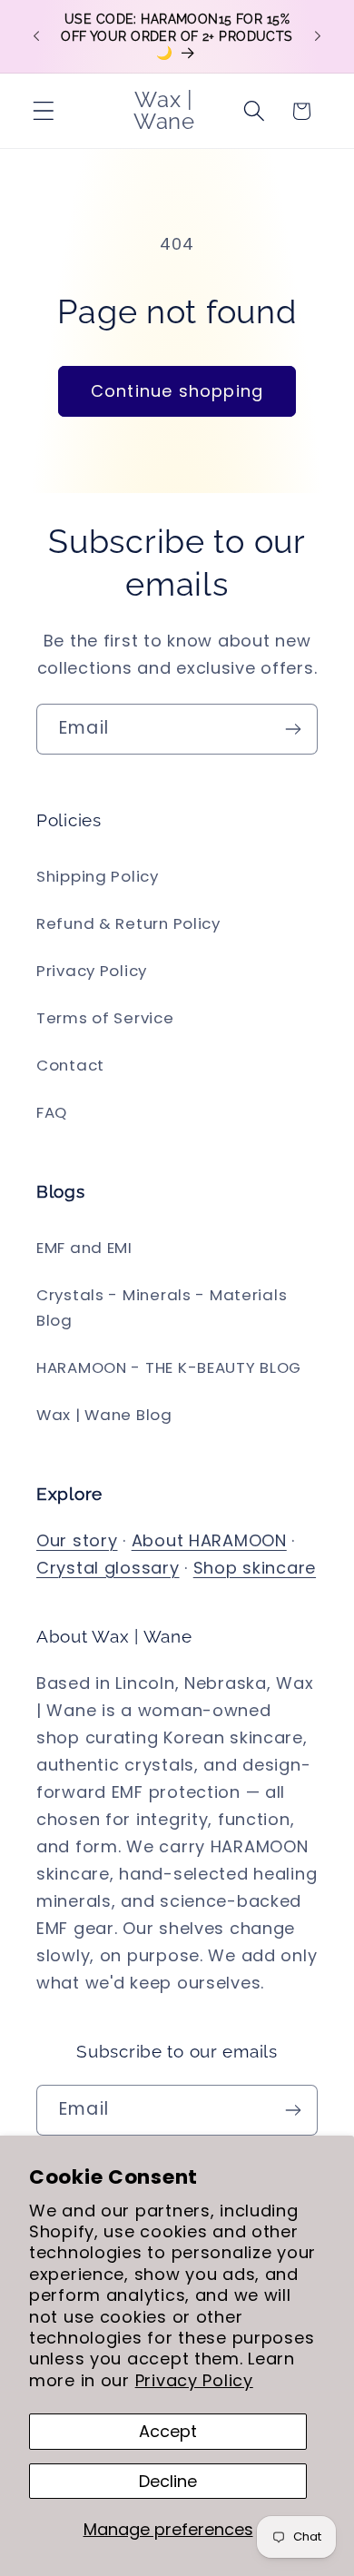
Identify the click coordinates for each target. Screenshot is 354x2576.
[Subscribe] (293, 729)
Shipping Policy (98, 876)
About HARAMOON (209, 1540)
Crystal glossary (108, 1568)
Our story (77, 1540)
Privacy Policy (194, 2380)
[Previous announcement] (36, 36)
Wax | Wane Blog (104, 1415)
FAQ (52, 1112)
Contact (70, 1065)
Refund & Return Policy (128, 923)
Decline (168, 2481)
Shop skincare (255, 1568)
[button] (44, 111)
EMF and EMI (84, 1248)
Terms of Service (105, 1018)
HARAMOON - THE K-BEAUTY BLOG (169, 1367)
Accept (168, 2431)
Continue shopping (177, 391)
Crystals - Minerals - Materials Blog (162, 1308)
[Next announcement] (318, 36)
